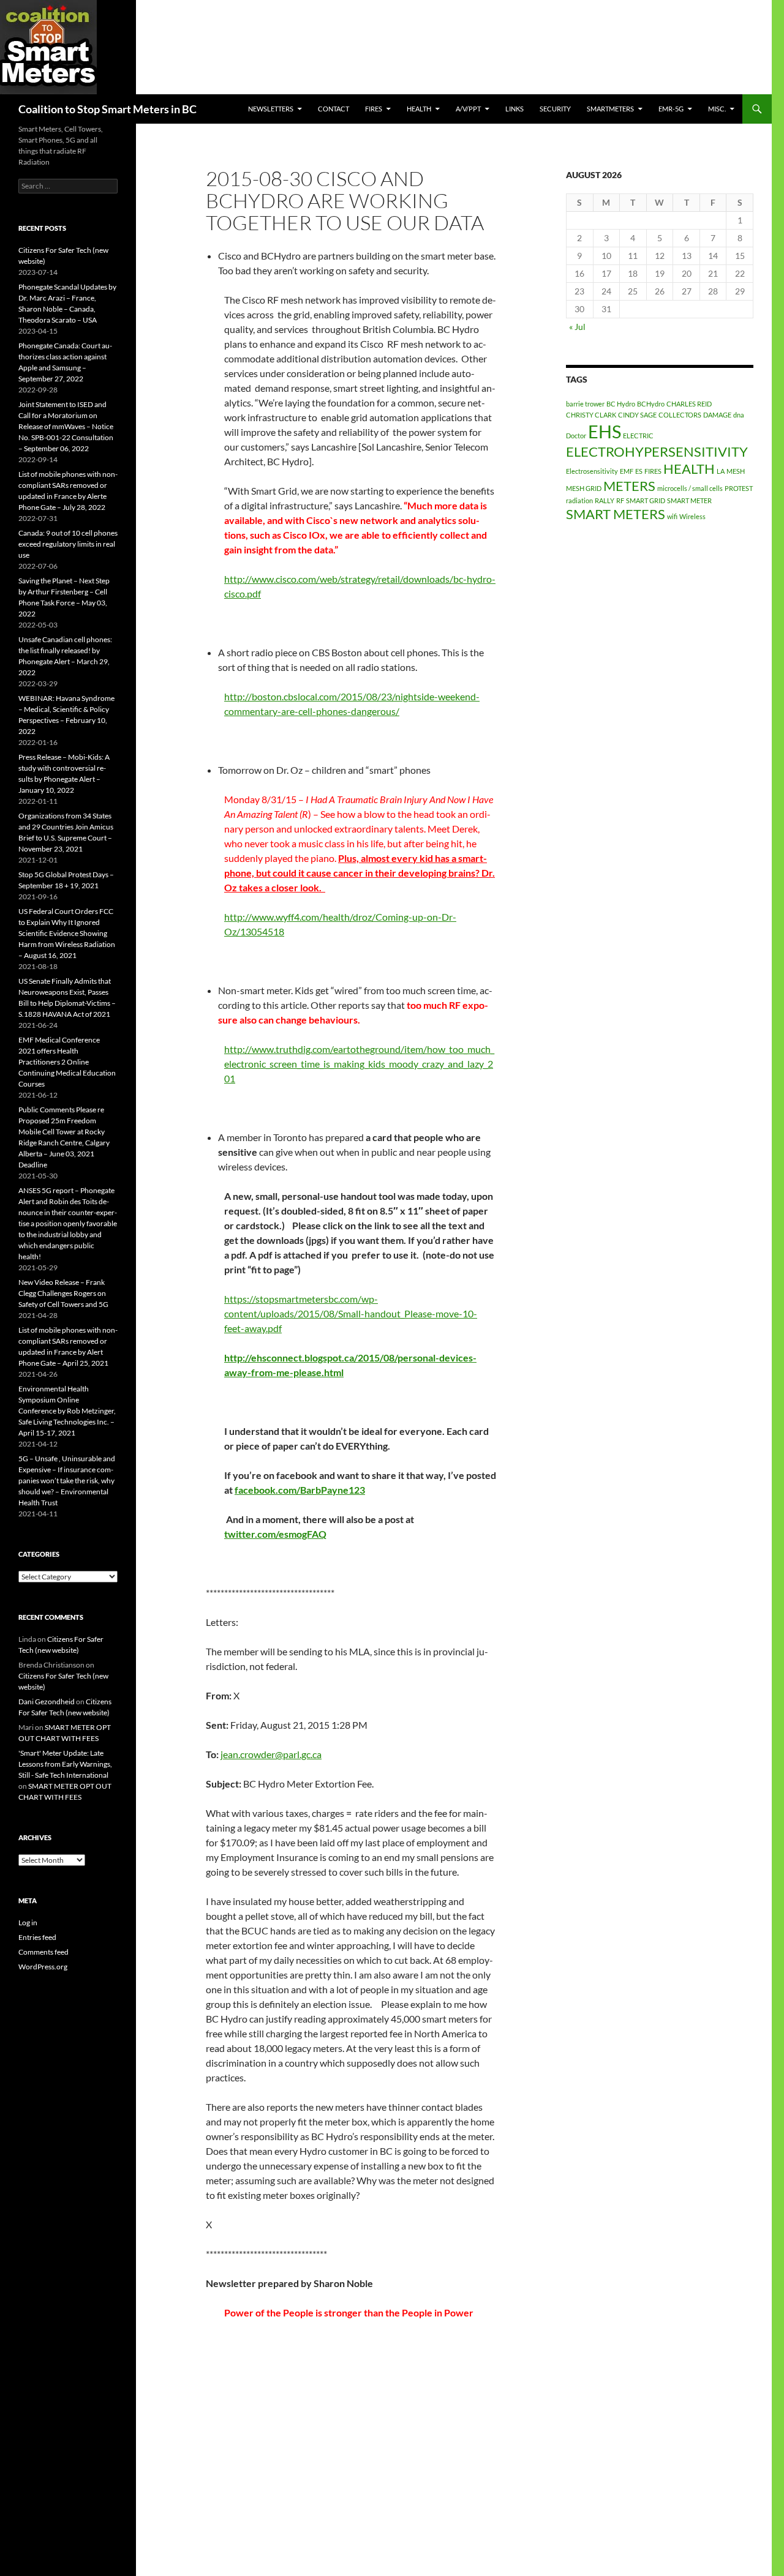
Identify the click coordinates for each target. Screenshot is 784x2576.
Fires (374, 109)
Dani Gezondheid (47, 1702)
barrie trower (585, 404)
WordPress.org (43, 1967)
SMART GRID (646, 500)
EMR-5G (671, 109)
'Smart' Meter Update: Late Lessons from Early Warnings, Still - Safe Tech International (65, 1764)
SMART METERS (616, 514)
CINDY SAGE (637, 415)
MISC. (717, 109)
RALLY (605, 500)
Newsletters (271, 109)
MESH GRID (584, 488)
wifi (672, 516)
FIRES (653, 471)
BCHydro (651, 404)
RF (620, 500)
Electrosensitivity (592, 471)
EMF (627, 471)
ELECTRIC (638, 436)
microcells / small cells (690, 488)
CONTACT (334, 109)
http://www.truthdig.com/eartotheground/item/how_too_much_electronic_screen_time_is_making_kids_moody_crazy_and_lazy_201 (359, 1064)
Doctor (576, 436)
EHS (605, 431)
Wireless (692, 516)
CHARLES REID (689, 404)
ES (639, 471)
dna (739, 415)
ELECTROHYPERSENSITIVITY (657, 451)
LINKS (514, 109)
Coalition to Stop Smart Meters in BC (107, 109)
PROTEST (739, 488)
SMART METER (689, 500)
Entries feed (37, 1937)
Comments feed (43, 1952)
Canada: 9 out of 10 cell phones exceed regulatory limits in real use (68, 544)
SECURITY (555, 109)
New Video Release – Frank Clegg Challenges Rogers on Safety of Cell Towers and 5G (63, 1293)
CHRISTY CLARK (591, 415)
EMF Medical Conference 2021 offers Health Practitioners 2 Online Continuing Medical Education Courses (67, 1062)
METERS (629, 486)
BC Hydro (621, 404)
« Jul (577, 327)
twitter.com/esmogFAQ (275, 1534)
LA (721, 471)
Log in (28, 1923)
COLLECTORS (680, 415)
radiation (579, 500)
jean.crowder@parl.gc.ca (271, 1754)
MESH (736, 471)
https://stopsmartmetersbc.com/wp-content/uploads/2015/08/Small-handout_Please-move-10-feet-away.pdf (351, 1313)
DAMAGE (717, 415)
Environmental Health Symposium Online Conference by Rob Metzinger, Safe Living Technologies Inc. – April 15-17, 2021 (67, 1411)
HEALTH (419, 109)
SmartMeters (610, 109)
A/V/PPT (468, 109)
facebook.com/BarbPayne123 (300, 1490)
